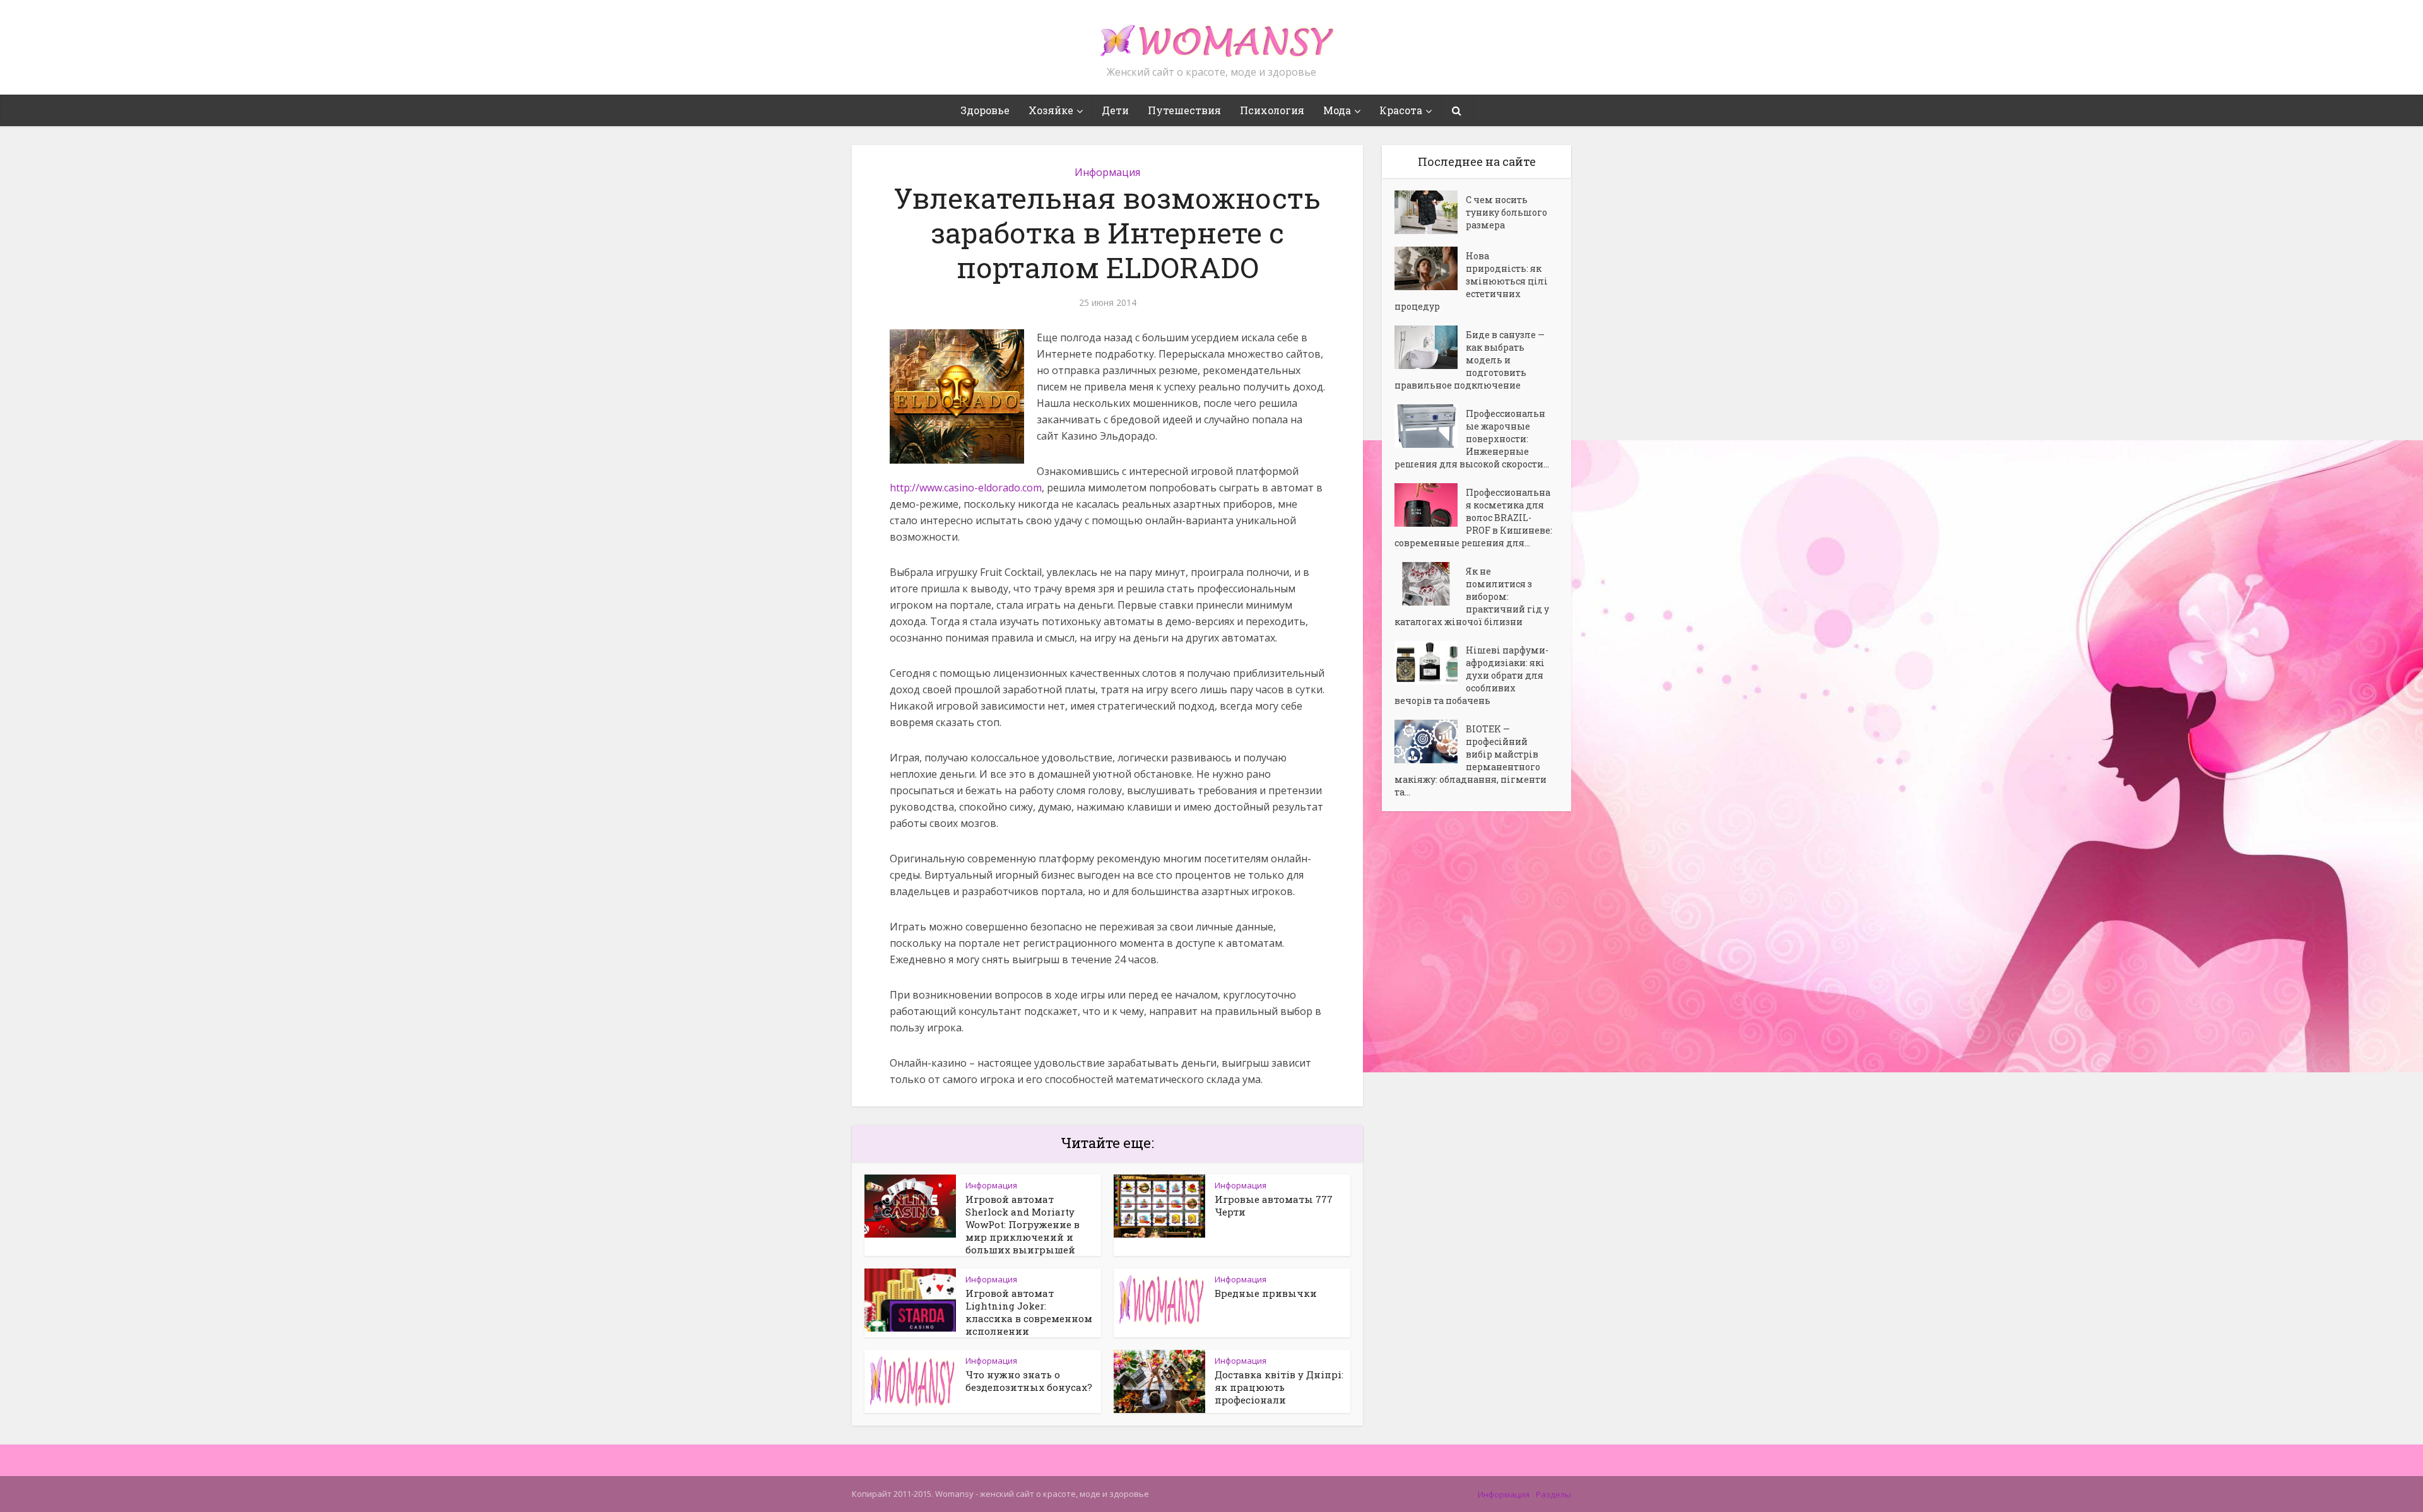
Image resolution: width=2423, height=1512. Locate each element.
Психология (1272, 110)
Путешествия (1184, 110)
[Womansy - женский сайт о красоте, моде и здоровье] (1211, 35)
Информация (1107, 172)
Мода (1337, 110)
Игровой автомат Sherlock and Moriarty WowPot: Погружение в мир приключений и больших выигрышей (1023, 1224)
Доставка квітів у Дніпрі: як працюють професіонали (1279, 1387)
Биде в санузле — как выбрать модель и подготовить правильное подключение (1470, 360)
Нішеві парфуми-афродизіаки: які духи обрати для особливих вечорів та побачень (1471, 675)
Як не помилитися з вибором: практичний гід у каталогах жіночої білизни (1472, 596)
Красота (1401, 110)
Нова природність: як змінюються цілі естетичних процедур (1471, 281)
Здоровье (985, 110)
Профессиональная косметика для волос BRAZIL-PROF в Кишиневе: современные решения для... (1473, 518)
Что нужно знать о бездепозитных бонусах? (1029, 1381)
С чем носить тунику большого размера (1506, 212)
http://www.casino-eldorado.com (966, 488)
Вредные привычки (1266, 1293)
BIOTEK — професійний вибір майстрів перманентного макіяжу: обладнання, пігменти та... (1471, 760)
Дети (1115, 110)
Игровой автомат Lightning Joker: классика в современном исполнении (1029, 1312)
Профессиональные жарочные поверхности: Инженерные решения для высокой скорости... (1472, 439)
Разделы (1553, 1494)
